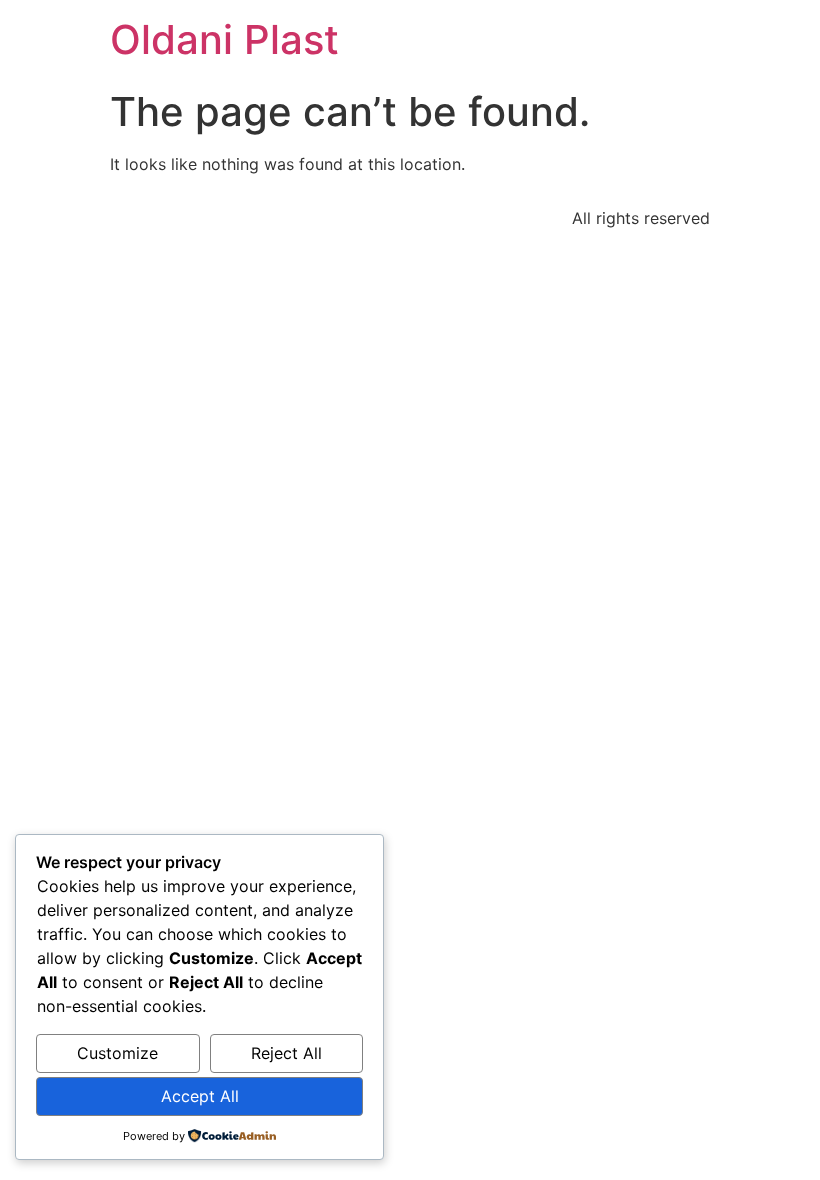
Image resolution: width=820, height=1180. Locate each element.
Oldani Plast (224, 39)
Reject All (286, 1053)
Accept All (200, 1096)
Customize (117, 1053)
